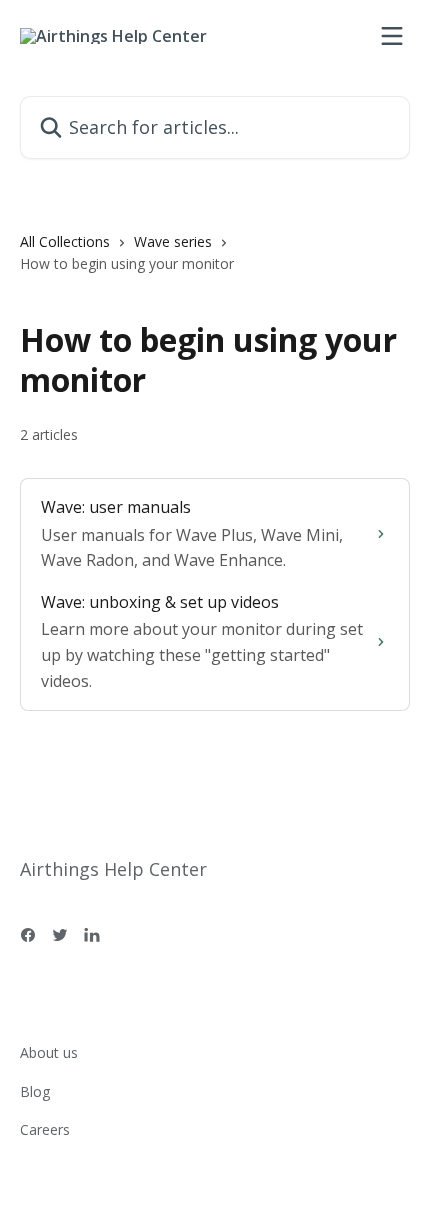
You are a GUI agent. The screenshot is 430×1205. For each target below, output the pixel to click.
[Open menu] (392, 36)
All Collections (65, 241)
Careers (45, 1129)
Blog (35, 1091)
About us (49, 1052)
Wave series (173, 241)
